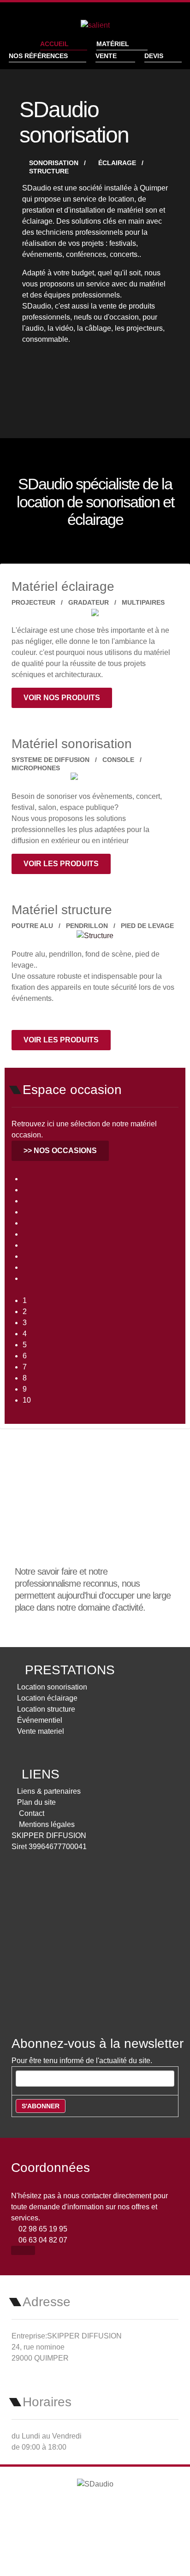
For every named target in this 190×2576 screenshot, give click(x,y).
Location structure (46, 1709)
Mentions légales (47, 1824)
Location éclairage (47, 1698)
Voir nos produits (62, 698)
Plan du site (36, 1802)
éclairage (117, 163)
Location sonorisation (52, 1687)
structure (48, 171)
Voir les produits (61, 864)
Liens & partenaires (49, 1791)
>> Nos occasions (60, 1151)
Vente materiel (41, 1731)
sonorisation (54, 163)
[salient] (95, 25)
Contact (32, 1813)
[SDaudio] (95, 2484)
